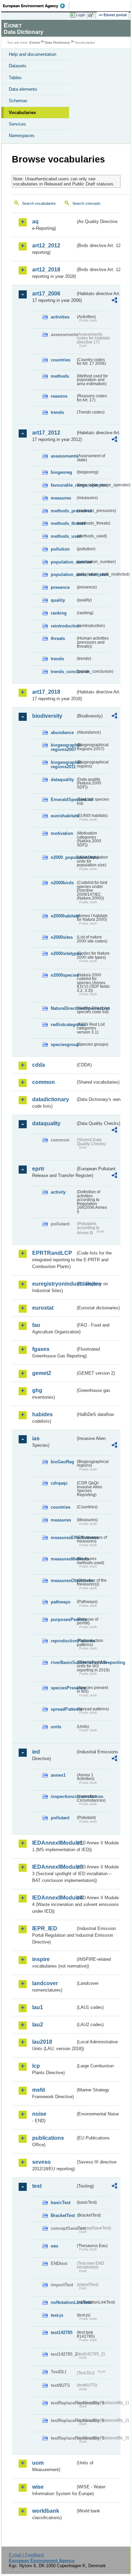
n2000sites (62, 937)
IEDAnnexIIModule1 (54, 1843)
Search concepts (86, 203)
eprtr (38, 1169)
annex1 (58, 1775)
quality (58, 600)
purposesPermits (63, 1619)
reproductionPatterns (63, 1641)
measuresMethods (63, 1559)
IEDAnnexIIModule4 (54, 1898)
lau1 (38, 2007)
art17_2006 (46, 294)
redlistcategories (63, 1025)
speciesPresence (63, 1688)
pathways (61, 1602)
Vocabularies (22, 113)
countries (61, 360)
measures (61, 498)
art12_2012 (46, 246)
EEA (36, 6)
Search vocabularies (39, 203)
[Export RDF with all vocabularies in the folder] (114, 301)
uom (38, 2463)
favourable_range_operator (63, 485)
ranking (59, 613)
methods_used (63, 536)
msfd (39, 2090)
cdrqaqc (59, 1483)
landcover (45, 1983)
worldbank (46, 2511)
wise (38, 2487)
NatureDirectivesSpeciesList (63, 1008)
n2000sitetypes (63, 953)
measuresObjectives (63, 1581)
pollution (60, 549)
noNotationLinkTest (63, 2302)
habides (42, 1414)
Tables (15, 78)
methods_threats (63, 523)
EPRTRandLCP (52, 1253)
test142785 (62, 2333)
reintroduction (63, 626)
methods (60, 376)
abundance (62, 732)
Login (81, 15)
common (43, 1082)
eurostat (43, 1308)
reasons (59, 396)
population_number (63, 562)
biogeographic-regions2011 (63, 764)
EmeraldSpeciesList (63, 800)
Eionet (35, 42)
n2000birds (62, 883)
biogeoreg (61, 472)
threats (58, 638)
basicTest (61, 2203)
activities (60, 317)
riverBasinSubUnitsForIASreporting (63, 1662)
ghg (37, 1390)
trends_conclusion (63, 672)
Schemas (18, 101)
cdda (39, 1065)
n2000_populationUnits (63, 857)
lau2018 (42, 2042)
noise (39, 2114)
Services (17, 124)
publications (48, 2138)
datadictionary (51, 1099)
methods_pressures (63, 511)
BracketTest (63, 2215)
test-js (57, 2315)
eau (54, 2246)
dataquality (62, 780)
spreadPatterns (63, 1709)
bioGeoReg (62, 1462)
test (37, 2186)
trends (57, 412)
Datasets (18, 66)
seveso (41, 2162)
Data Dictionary (57, 42)
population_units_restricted (63, 574)
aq (35, 221)
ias (36, 1438)
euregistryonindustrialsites (54, 1284)
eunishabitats (63, 816)
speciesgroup (63, 1045)
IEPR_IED (45, 1928)
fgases (41, 1349)
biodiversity (47, 716)
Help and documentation (32, 54)
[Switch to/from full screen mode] (92, 15)
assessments (63, 456)
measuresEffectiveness (63, 1538)
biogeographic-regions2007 (63, 747)
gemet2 (42, 1373)
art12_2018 (46, 270)
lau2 (38, 2025)
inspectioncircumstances (63, 1796)
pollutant (60, 1818)
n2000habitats (63, 916)
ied (36, 1752)
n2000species (63, 975)
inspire (41, 1959)
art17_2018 (46, 692)
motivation (62, 833)
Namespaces (22, 136)
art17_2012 (46, 433)
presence (60, 587)
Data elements (23, 89)
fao (36, 1325)
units (56, 1727)
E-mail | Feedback (27, 2555)
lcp (36, 2066)
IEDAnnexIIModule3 (54, 1867)
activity (58, 1192)
